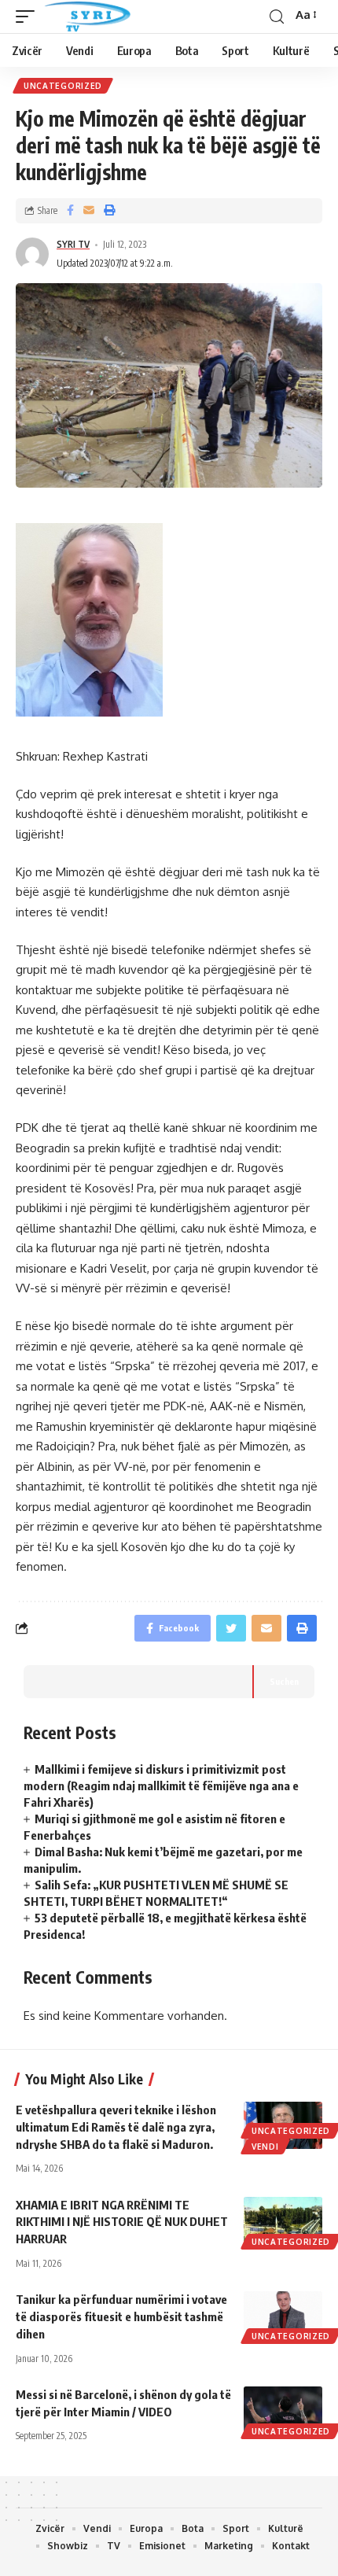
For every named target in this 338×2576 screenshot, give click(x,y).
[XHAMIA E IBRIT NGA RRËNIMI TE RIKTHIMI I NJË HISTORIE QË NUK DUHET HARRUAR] (283, 2220)
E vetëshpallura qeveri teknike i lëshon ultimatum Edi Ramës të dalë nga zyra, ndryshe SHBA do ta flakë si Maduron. (116, 2127)
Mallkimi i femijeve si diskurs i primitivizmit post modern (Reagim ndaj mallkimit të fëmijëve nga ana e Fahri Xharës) (161, 1786)
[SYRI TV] (87, 17)
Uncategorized (63, 86)
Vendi (265, 2147)
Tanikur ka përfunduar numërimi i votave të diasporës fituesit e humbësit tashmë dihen (121, 2316)
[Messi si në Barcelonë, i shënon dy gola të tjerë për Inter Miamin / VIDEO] (283, 2410)
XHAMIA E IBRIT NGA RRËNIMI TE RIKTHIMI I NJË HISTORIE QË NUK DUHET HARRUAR (122, 2222)
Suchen (284, 1681)
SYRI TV (73, 244)
